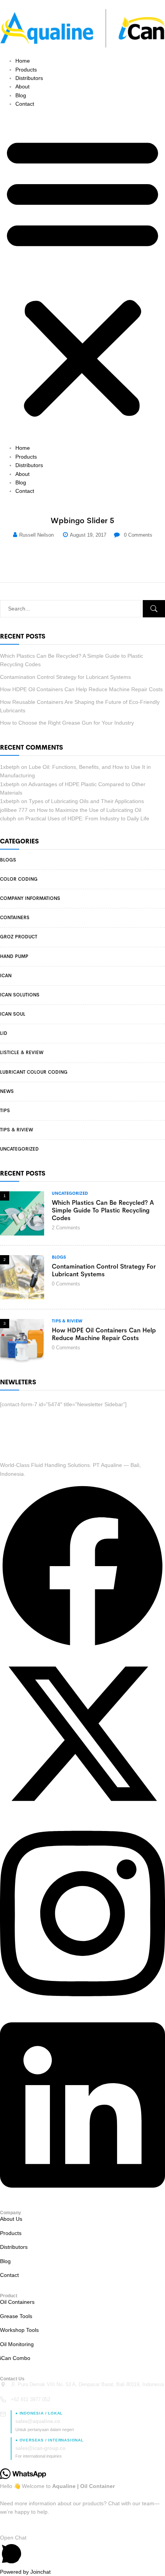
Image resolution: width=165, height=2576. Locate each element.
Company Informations (30, 898)
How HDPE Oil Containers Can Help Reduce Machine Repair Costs (81, 689)
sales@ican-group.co (40, 2448)
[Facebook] (82, 1647)
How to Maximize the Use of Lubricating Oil (89, 810)
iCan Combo (15, 2358)
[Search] (154, 609)
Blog (21, 95)
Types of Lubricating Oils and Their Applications (86, 801)
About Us (11, 2219)
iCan (6, 976)
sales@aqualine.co (38, 2421)
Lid (4, 1033)
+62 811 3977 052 (31, 2399)
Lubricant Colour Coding (34, 1072)
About (22, 86)
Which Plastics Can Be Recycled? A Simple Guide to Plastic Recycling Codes (103, 1210)
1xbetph (10, 767)
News (7, 1091)
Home (23, 61)
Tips (5, 1111)
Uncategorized (19, 1149)
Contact (25, 104)
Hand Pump (14, 956)
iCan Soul (13, 1014)
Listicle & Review (22, 1053)
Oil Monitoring (17, 2344)
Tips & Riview (16, 1130)
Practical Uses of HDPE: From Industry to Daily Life (87, 818)
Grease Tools (16, 2316)
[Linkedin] (82, 2197)
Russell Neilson (36, 535)
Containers (15, 918)
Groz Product (19, 937)
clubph (8, 818)
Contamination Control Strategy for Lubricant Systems (65, 677)
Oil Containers (17, 2302)
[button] (82, 276)
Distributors (29, 78)
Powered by (25, 2572)
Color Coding (19, 879)
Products (26, 70)
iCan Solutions (20, 995)
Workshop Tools (19, 2330)
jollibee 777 (14, 810)
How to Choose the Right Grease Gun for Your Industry (67, 723)
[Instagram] (82, 2006)
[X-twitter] (82, 1814)
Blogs (8, 860)
